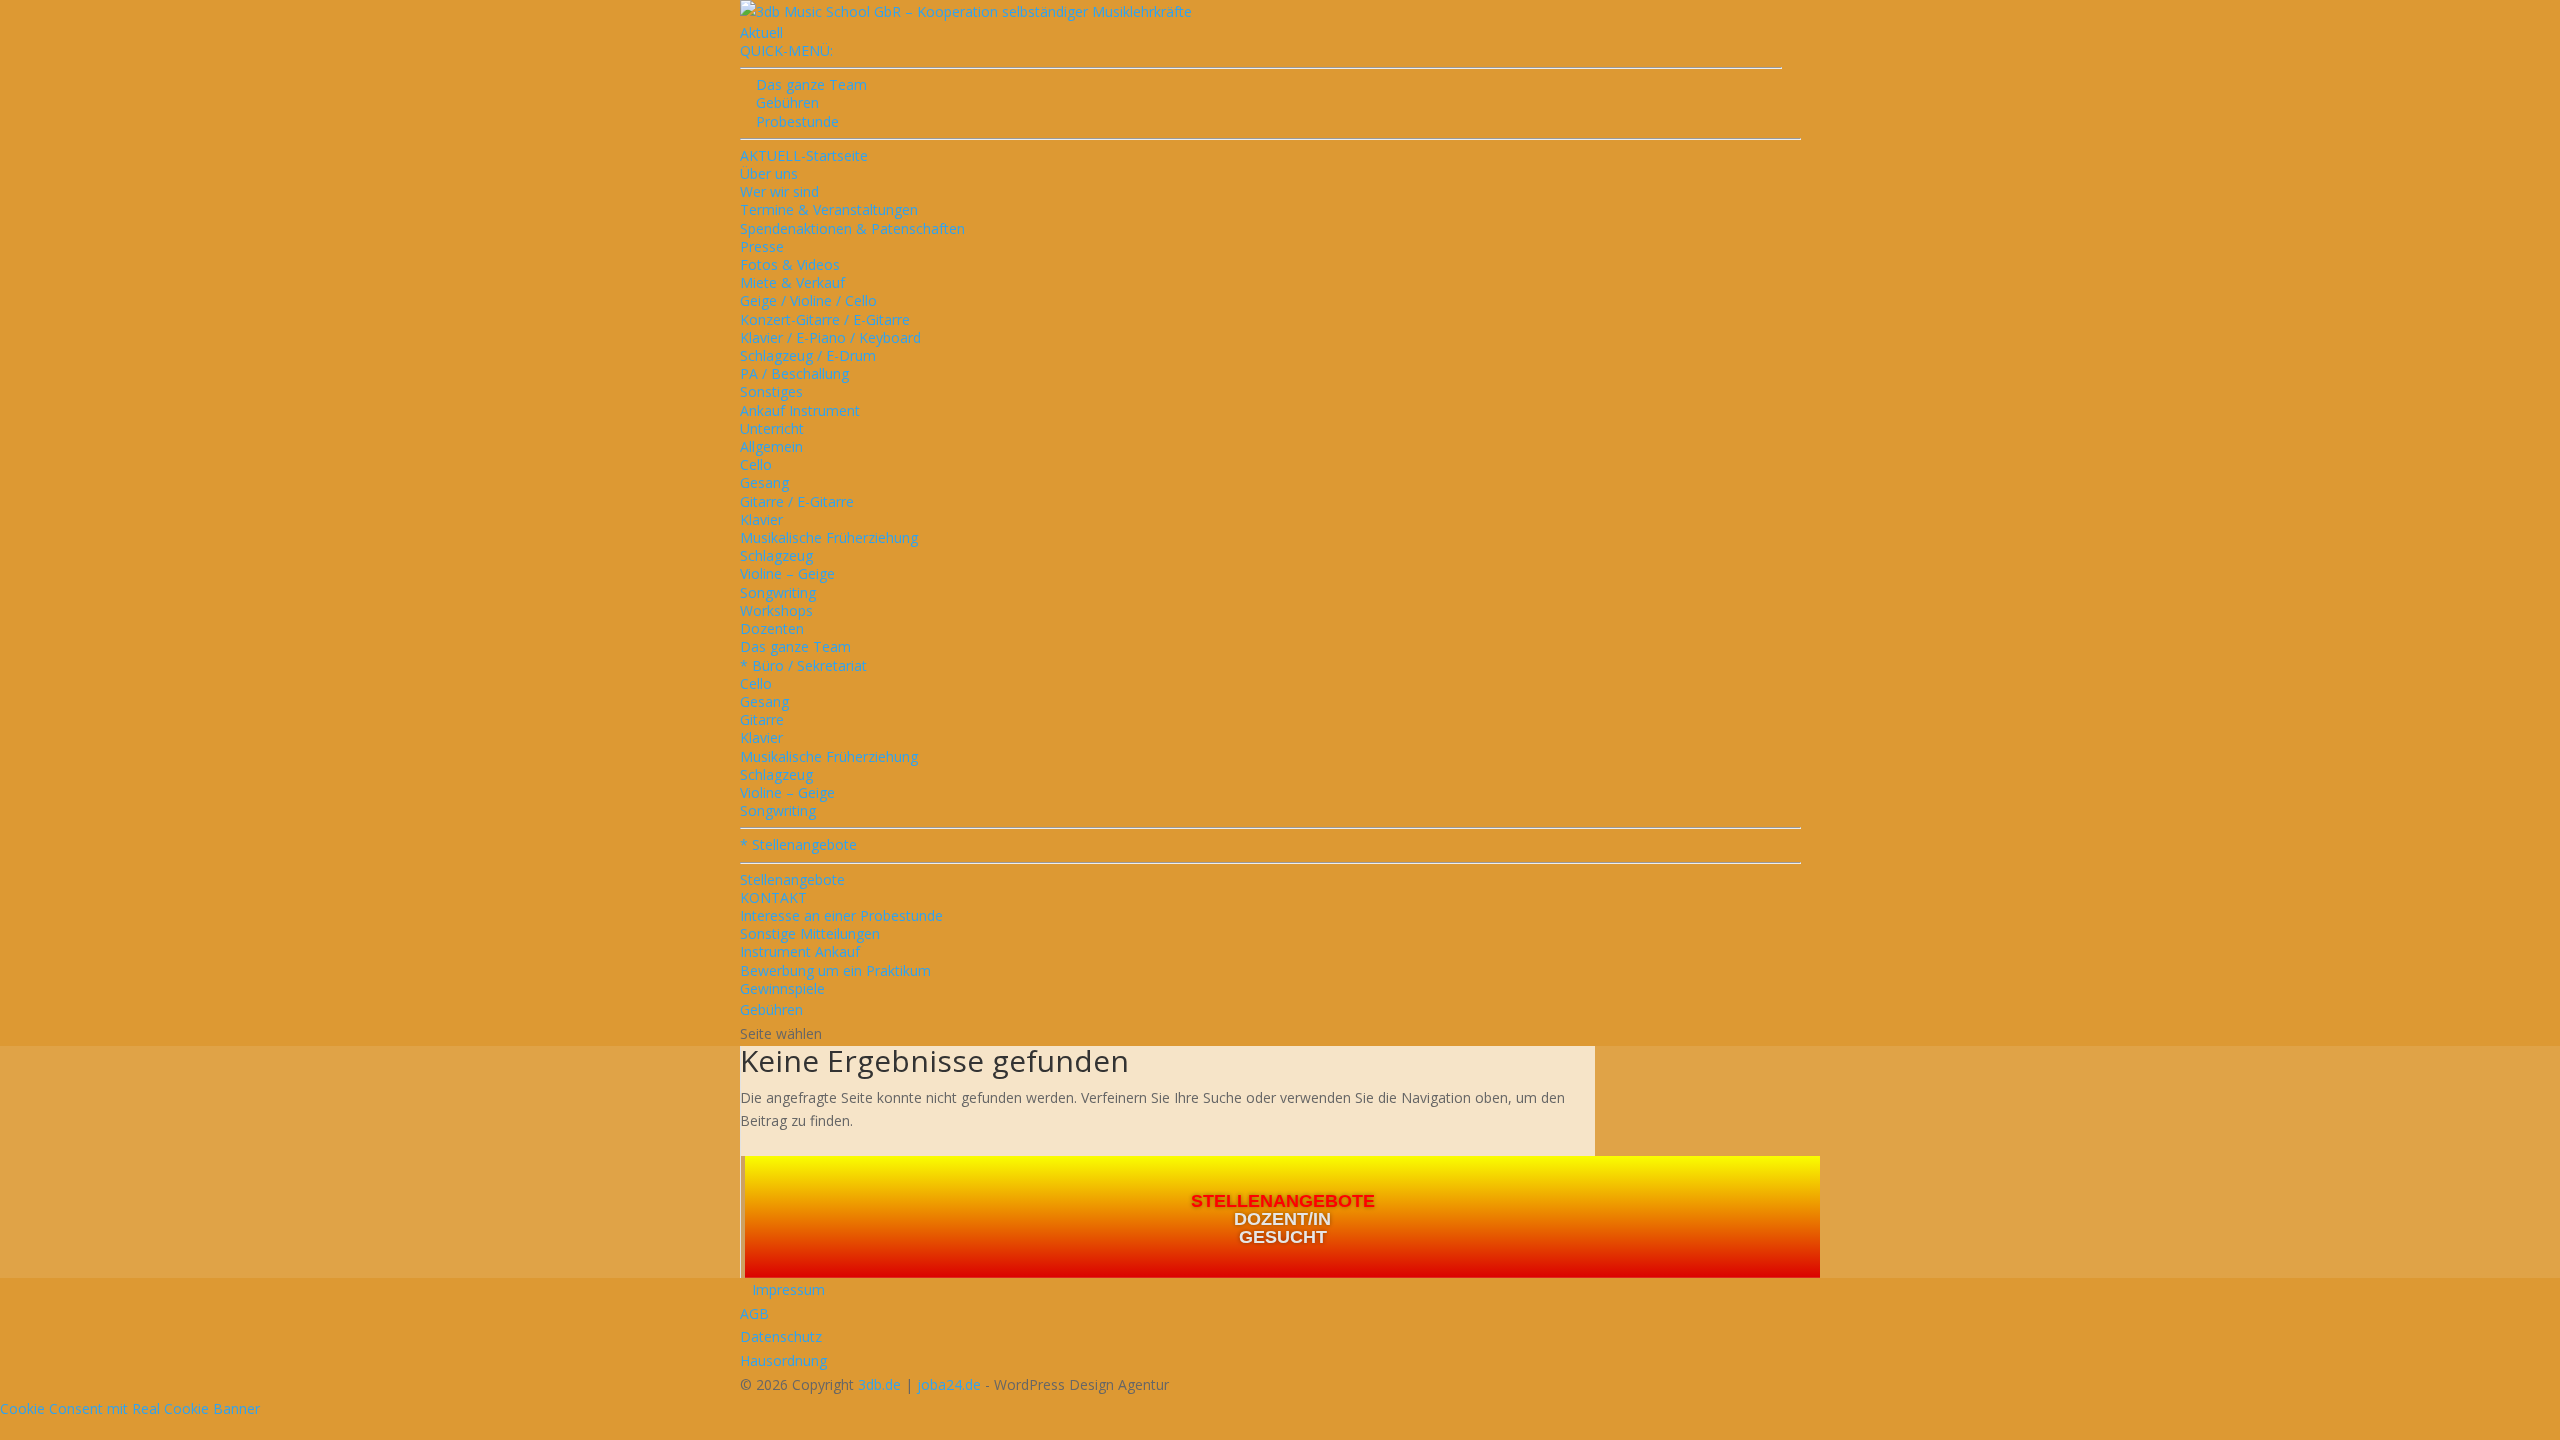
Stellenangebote (792, 879)
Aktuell (761, 32)
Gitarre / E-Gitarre (797, 501)
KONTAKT (773, 897)
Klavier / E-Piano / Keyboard (830, 337)
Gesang (764, 482)
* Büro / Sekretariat (803, 665)
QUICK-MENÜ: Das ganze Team (803, 67)
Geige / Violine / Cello (808, 300)
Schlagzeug (776, 555)
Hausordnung (783, 1360)
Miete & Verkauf (792, 282)
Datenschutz (781, 1336)
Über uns (769, 173)
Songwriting (778, 592)
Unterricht (772, 428)
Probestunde (789, 121)
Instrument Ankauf (800, 951)
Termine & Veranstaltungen (829, 209)
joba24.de (949, 1384)
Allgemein (771, 446)
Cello (756, 464)
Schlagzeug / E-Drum (808, 355)
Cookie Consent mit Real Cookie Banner (130, 1408)
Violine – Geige (787, 573)
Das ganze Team (795, 646)
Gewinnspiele (782, 988)
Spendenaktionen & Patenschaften (852, 228)
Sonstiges (771, 391)
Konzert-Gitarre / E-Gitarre (825, 319)
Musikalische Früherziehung (829, 537)
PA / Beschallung (794, 373)
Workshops (776, 610)
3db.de (879, 1384)
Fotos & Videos (790, 264)
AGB (754, 1313)
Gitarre (762, 719)
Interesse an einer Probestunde (841, 915)
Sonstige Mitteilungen (810, 933)
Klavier (761, 519)
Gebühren (779, 102)
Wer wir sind (779, 191)
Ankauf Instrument (800, 410)
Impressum (782, 1289)
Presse (762, 246)
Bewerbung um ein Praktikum (835, 970)
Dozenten (772, 628)
